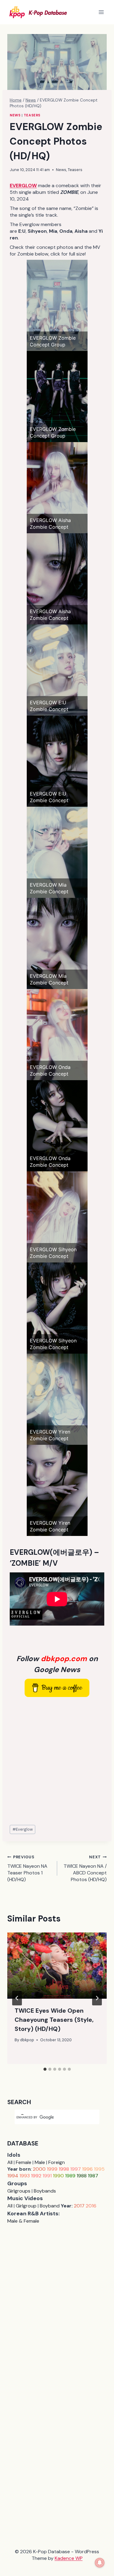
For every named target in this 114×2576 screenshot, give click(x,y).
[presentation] (57, 1966)
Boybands (45, 2191)
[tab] (45, 2069)
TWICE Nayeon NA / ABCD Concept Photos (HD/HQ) (85, 1868)
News (15, 115)
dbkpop (27, 2040)
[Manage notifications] (100, 2563)
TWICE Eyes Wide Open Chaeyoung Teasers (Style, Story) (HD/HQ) (54, 2020)
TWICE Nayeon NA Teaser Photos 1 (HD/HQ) (27, 1868)
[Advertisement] (57, 1761)
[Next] (97, 1998)
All (10, 2162)
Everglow (23, 1829)
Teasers (32, 115)
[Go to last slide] (17, 1998)
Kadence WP (69, 2558)
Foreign (57, 2162)
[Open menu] (101, 12)
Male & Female (23, 2221)
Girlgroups (19, 2191)
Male (40, 2162)
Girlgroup (26, 2206)
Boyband (50, 2206)
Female (24, 2162)
